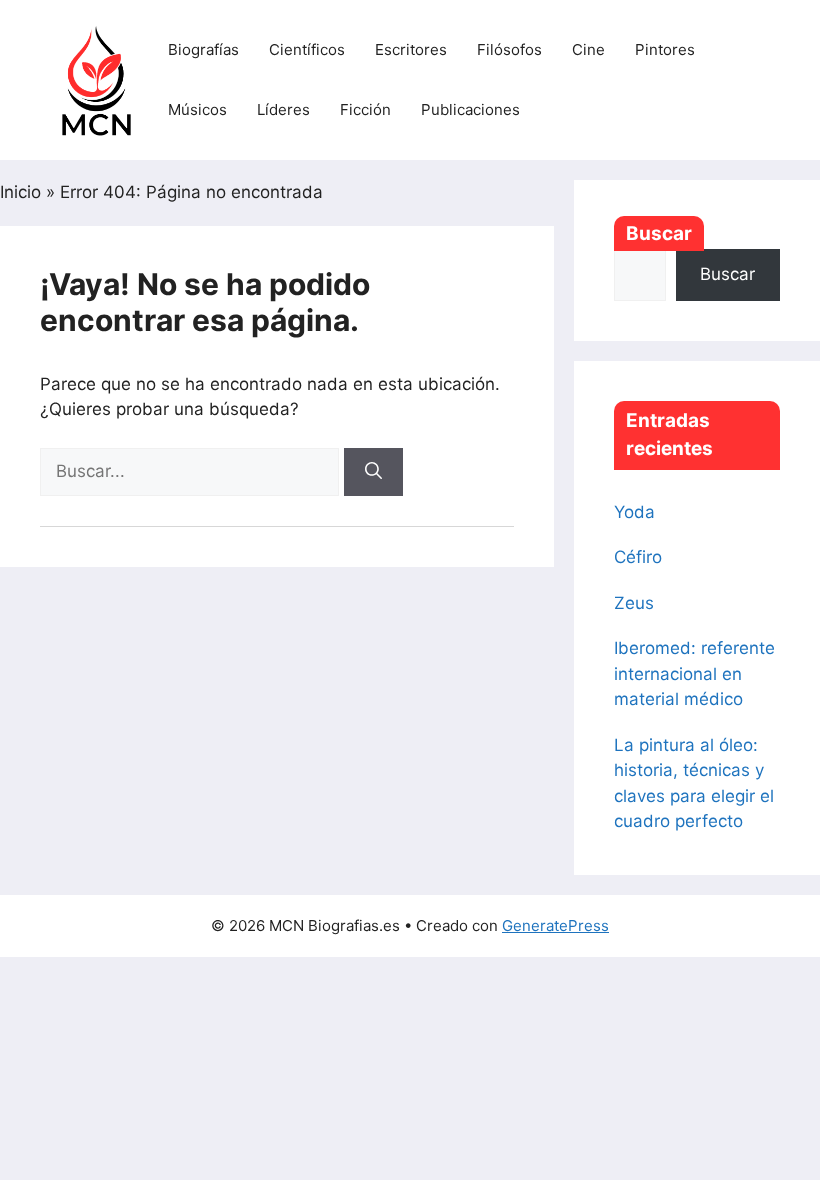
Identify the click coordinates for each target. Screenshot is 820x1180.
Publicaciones (470, 109)
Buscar (659, 233)
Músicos (197, 109)
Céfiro (638, 557)
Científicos (307, 49)
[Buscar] (373, 472)
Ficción (365, 109)
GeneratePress (555, 925)
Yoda (634, 512)
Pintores (665, 49)
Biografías (203, 49)
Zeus (634, 603)
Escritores (411, 49)
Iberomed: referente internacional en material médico (694, 673)
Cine (588, 49)
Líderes (283, 109)
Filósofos (509, 49)
